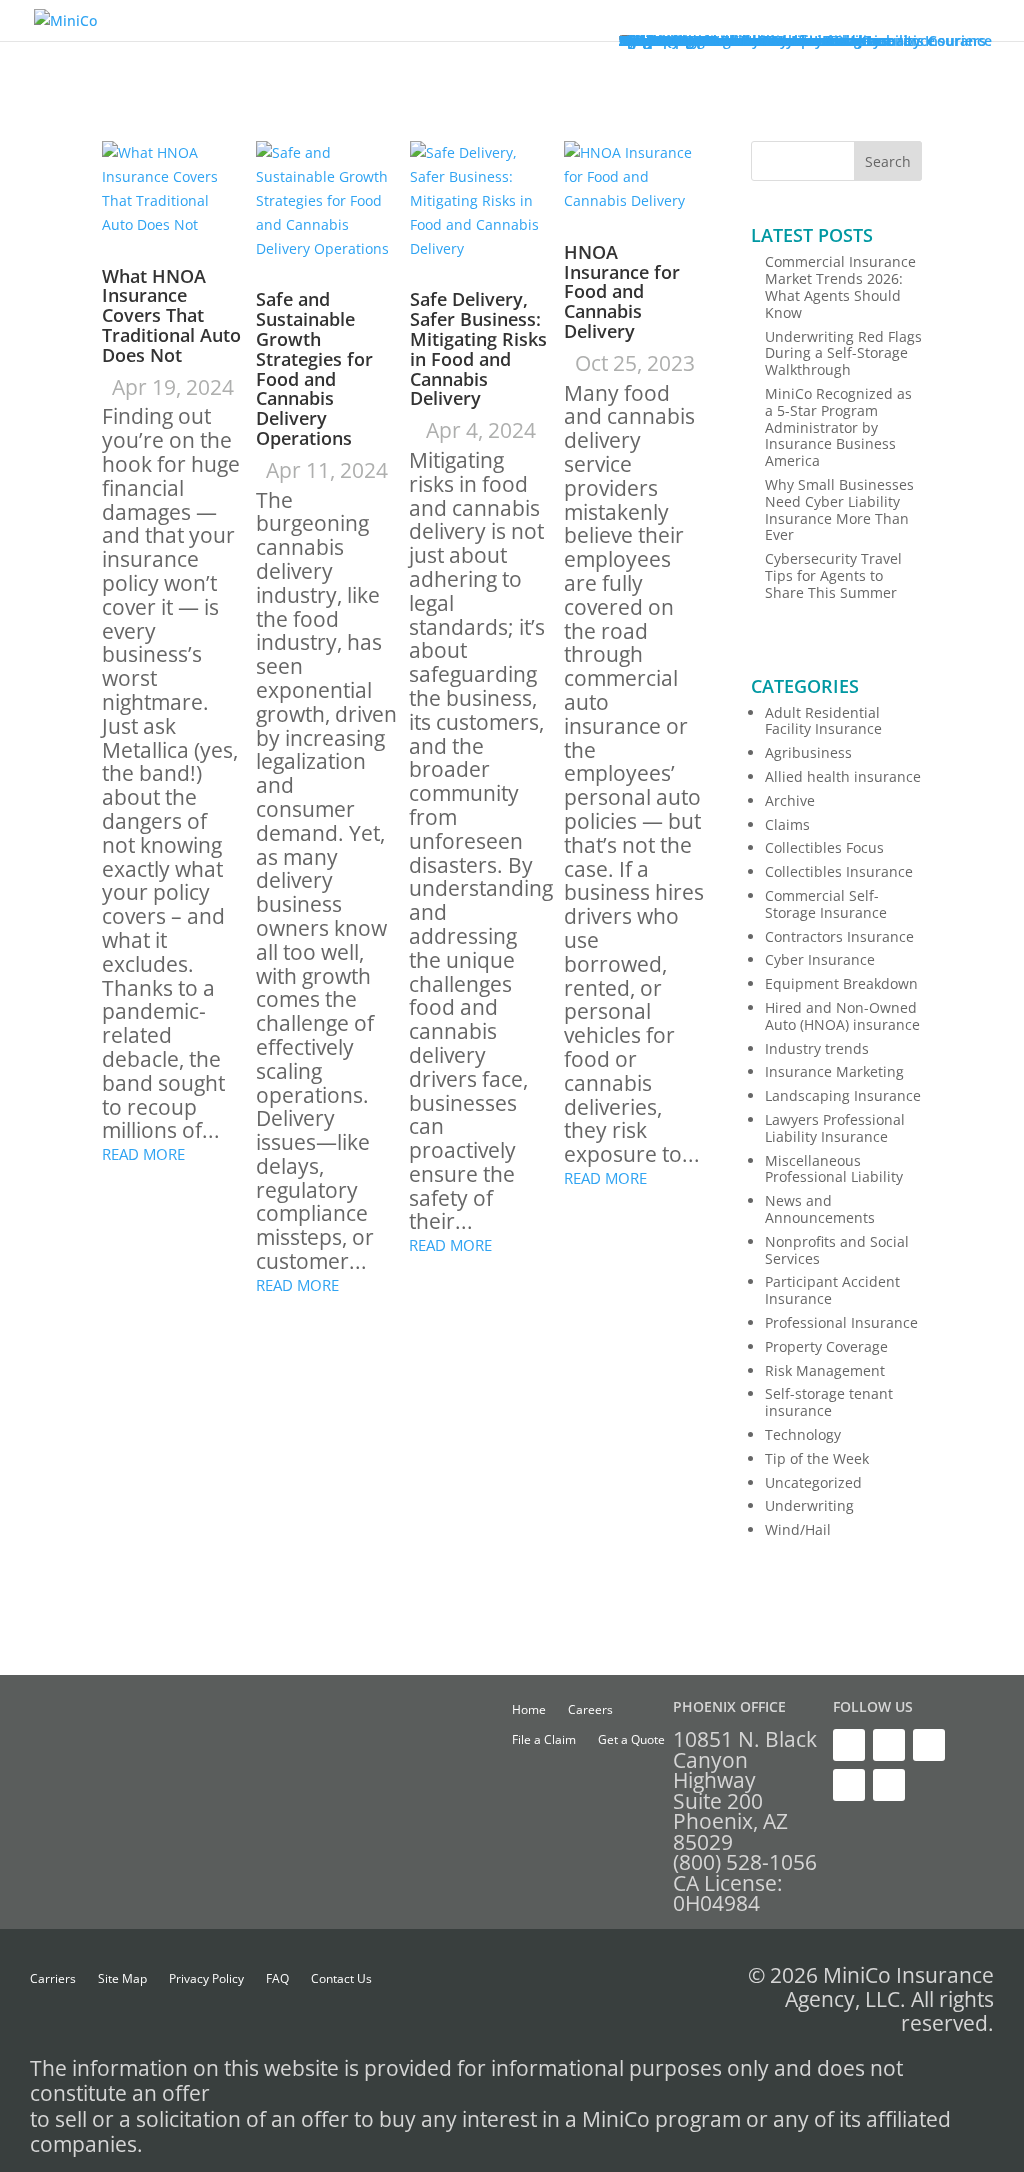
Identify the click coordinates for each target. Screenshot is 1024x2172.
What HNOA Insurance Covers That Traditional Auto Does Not (171, 315)
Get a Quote (631, 1740)
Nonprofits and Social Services (837, 1250)
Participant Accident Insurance (832, 1290)
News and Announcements (820, 1209)
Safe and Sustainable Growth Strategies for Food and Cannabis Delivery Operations (314, 368)
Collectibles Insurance (839, 871)
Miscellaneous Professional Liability (834, 1169)
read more (143, 1154)
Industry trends (817, 1048)
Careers (590, 1710)
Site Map (122, 1979)
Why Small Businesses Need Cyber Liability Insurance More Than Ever (839, 509)
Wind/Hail (798, 1529)
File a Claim (544, 1740)
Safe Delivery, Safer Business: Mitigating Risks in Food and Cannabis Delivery (478, 348)
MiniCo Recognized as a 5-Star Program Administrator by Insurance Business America (838, 427)
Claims (787, 824)
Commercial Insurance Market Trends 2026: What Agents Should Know (840, 286)
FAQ (277, 1979)
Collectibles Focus (824, 847)
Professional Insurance (841, 1322)
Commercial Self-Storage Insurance (826, 904)
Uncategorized (813, 1482)
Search (888, 161)
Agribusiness (808, 752)
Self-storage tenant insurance (829, 1402)
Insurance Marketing (834, 1071)
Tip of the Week (817, 1458)
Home (529, 1710)
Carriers (53, 1979)
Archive (790, 800)
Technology (803, 1434)
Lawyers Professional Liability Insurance (835, 1128)
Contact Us (341, 1979)
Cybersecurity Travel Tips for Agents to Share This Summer (833, 575)
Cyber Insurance (820, 959)
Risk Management (825, 1370)
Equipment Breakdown (841, 983)
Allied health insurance (843, 776)
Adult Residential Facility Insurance (823, 721)
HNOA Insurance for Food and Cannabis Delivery (622, 291)
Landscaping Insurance (843, 1095)
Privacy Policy (206, 1979)
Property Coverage (826, 1346)
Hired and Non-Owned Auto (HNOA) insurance (842, 1016)
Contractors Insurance (839, 936)
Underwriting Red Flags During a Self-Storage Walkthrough (843, 353)
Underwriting (809, 1505)
